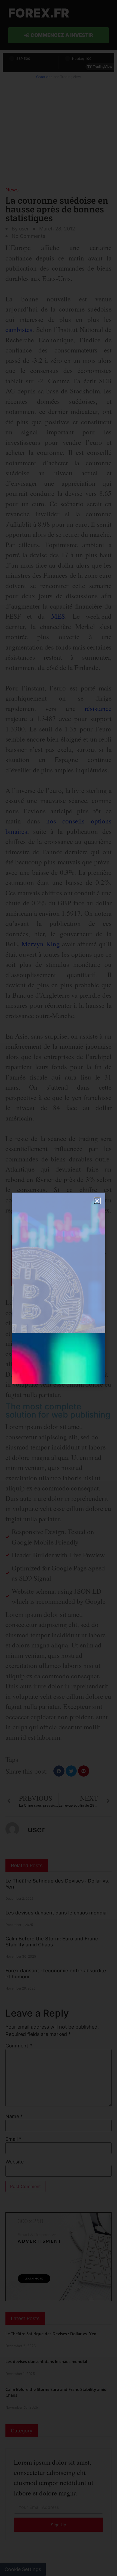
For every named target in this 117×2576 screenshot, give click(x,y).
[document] (59, 1288)
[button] (97, 1201)
